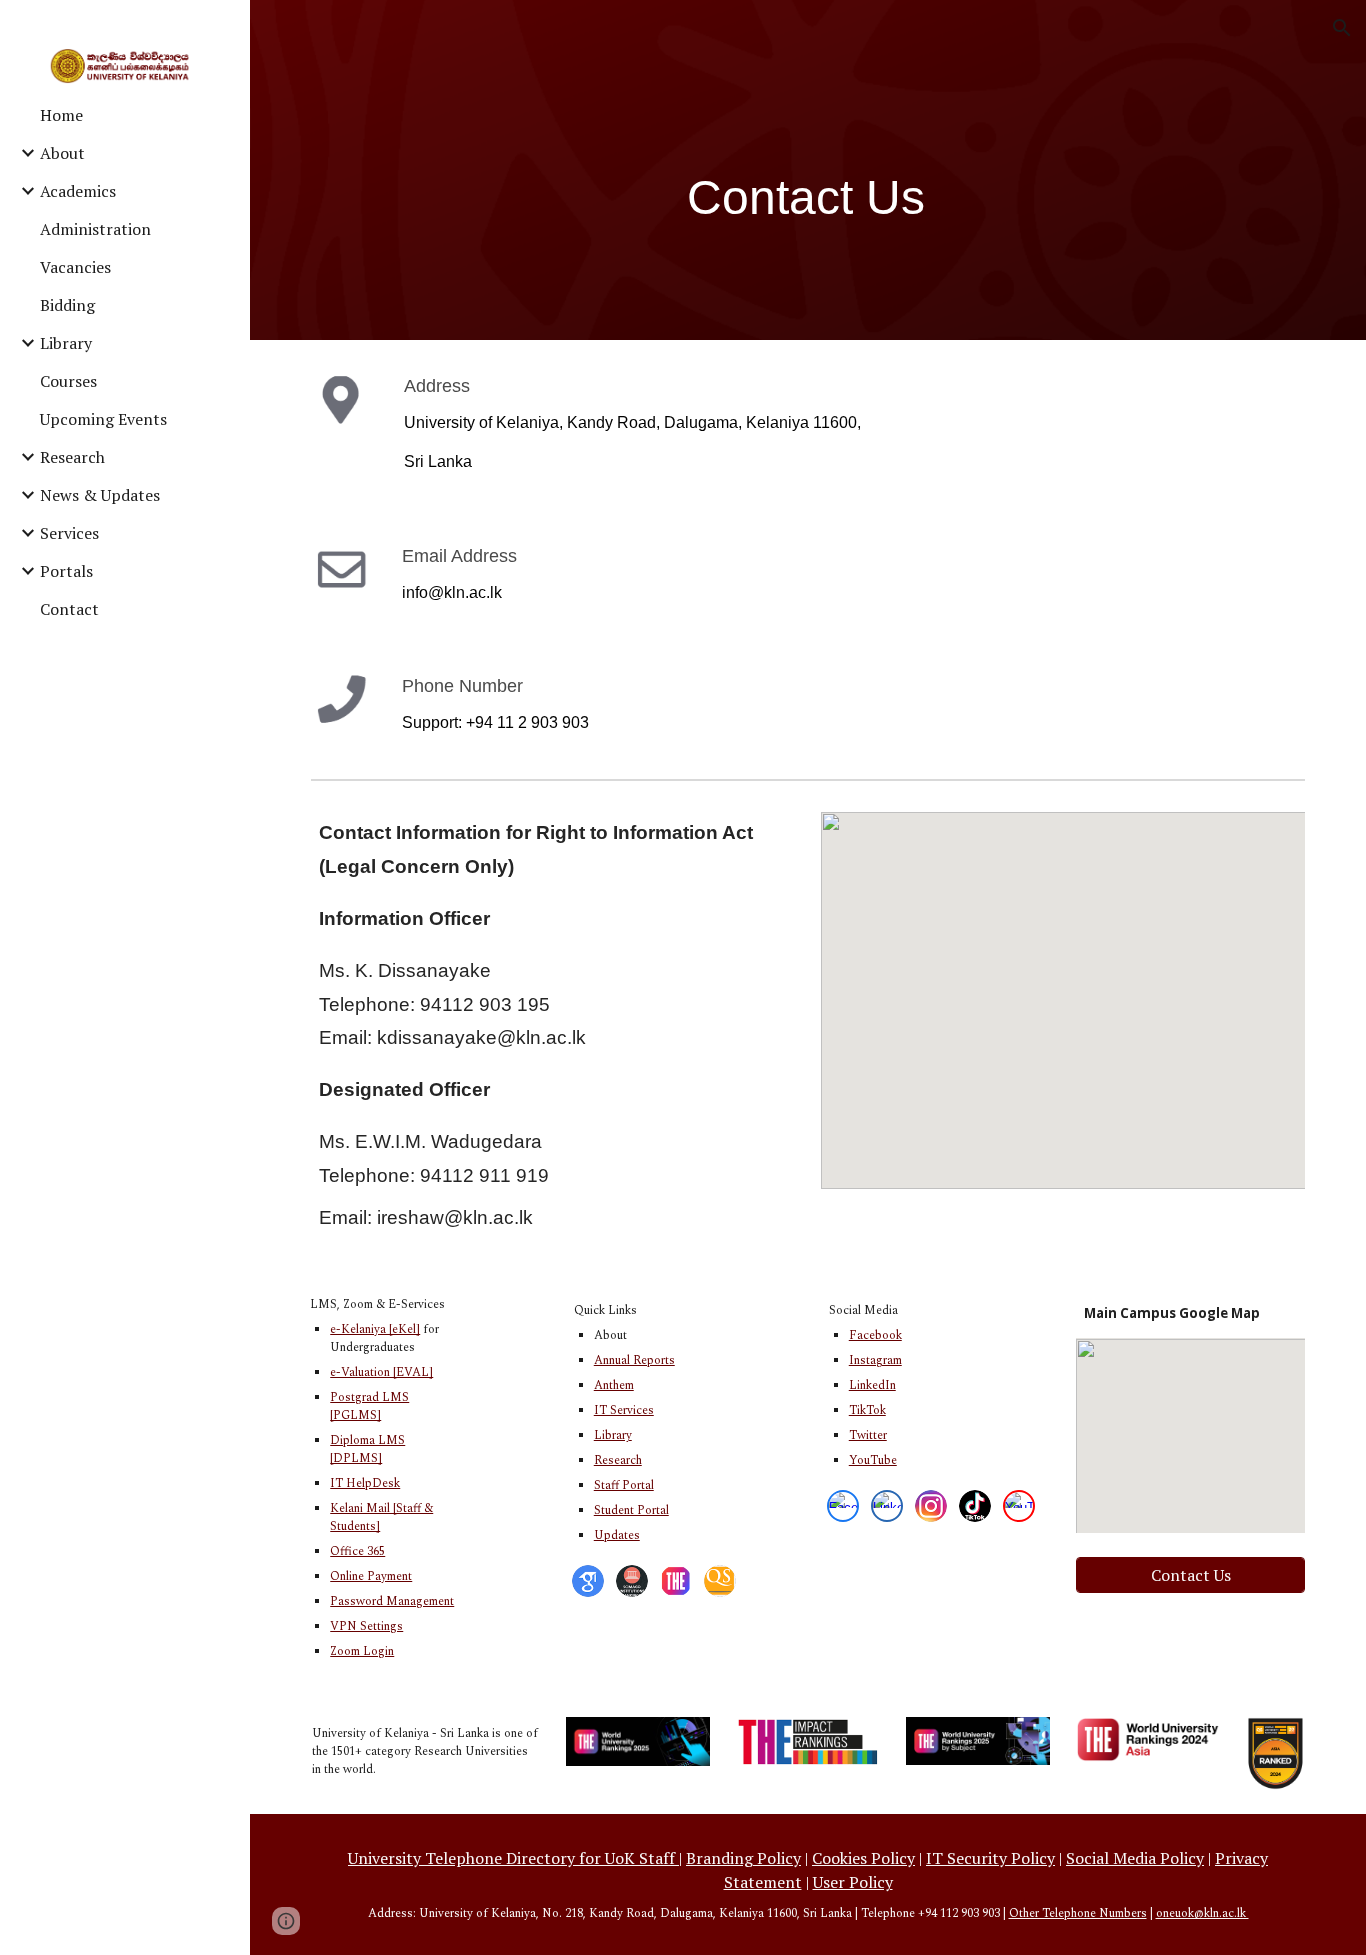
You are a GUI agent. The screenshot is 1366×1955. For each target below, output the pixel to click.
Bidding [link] (67, 305)
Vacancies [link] (75, 267)
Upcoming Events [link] (103, 419)
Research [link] (72, 457)
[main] (808, 198)
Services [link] (69, 533)
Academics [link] (78, 191)
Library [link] (66, 343)
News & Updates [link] (100, 495)
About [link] (62, 153)
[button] (1342, 28)
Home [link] (61, 115)
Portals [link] (66, 571)
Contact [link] (69, 609)
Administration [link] (95, 229)
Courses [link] (68, 381)
